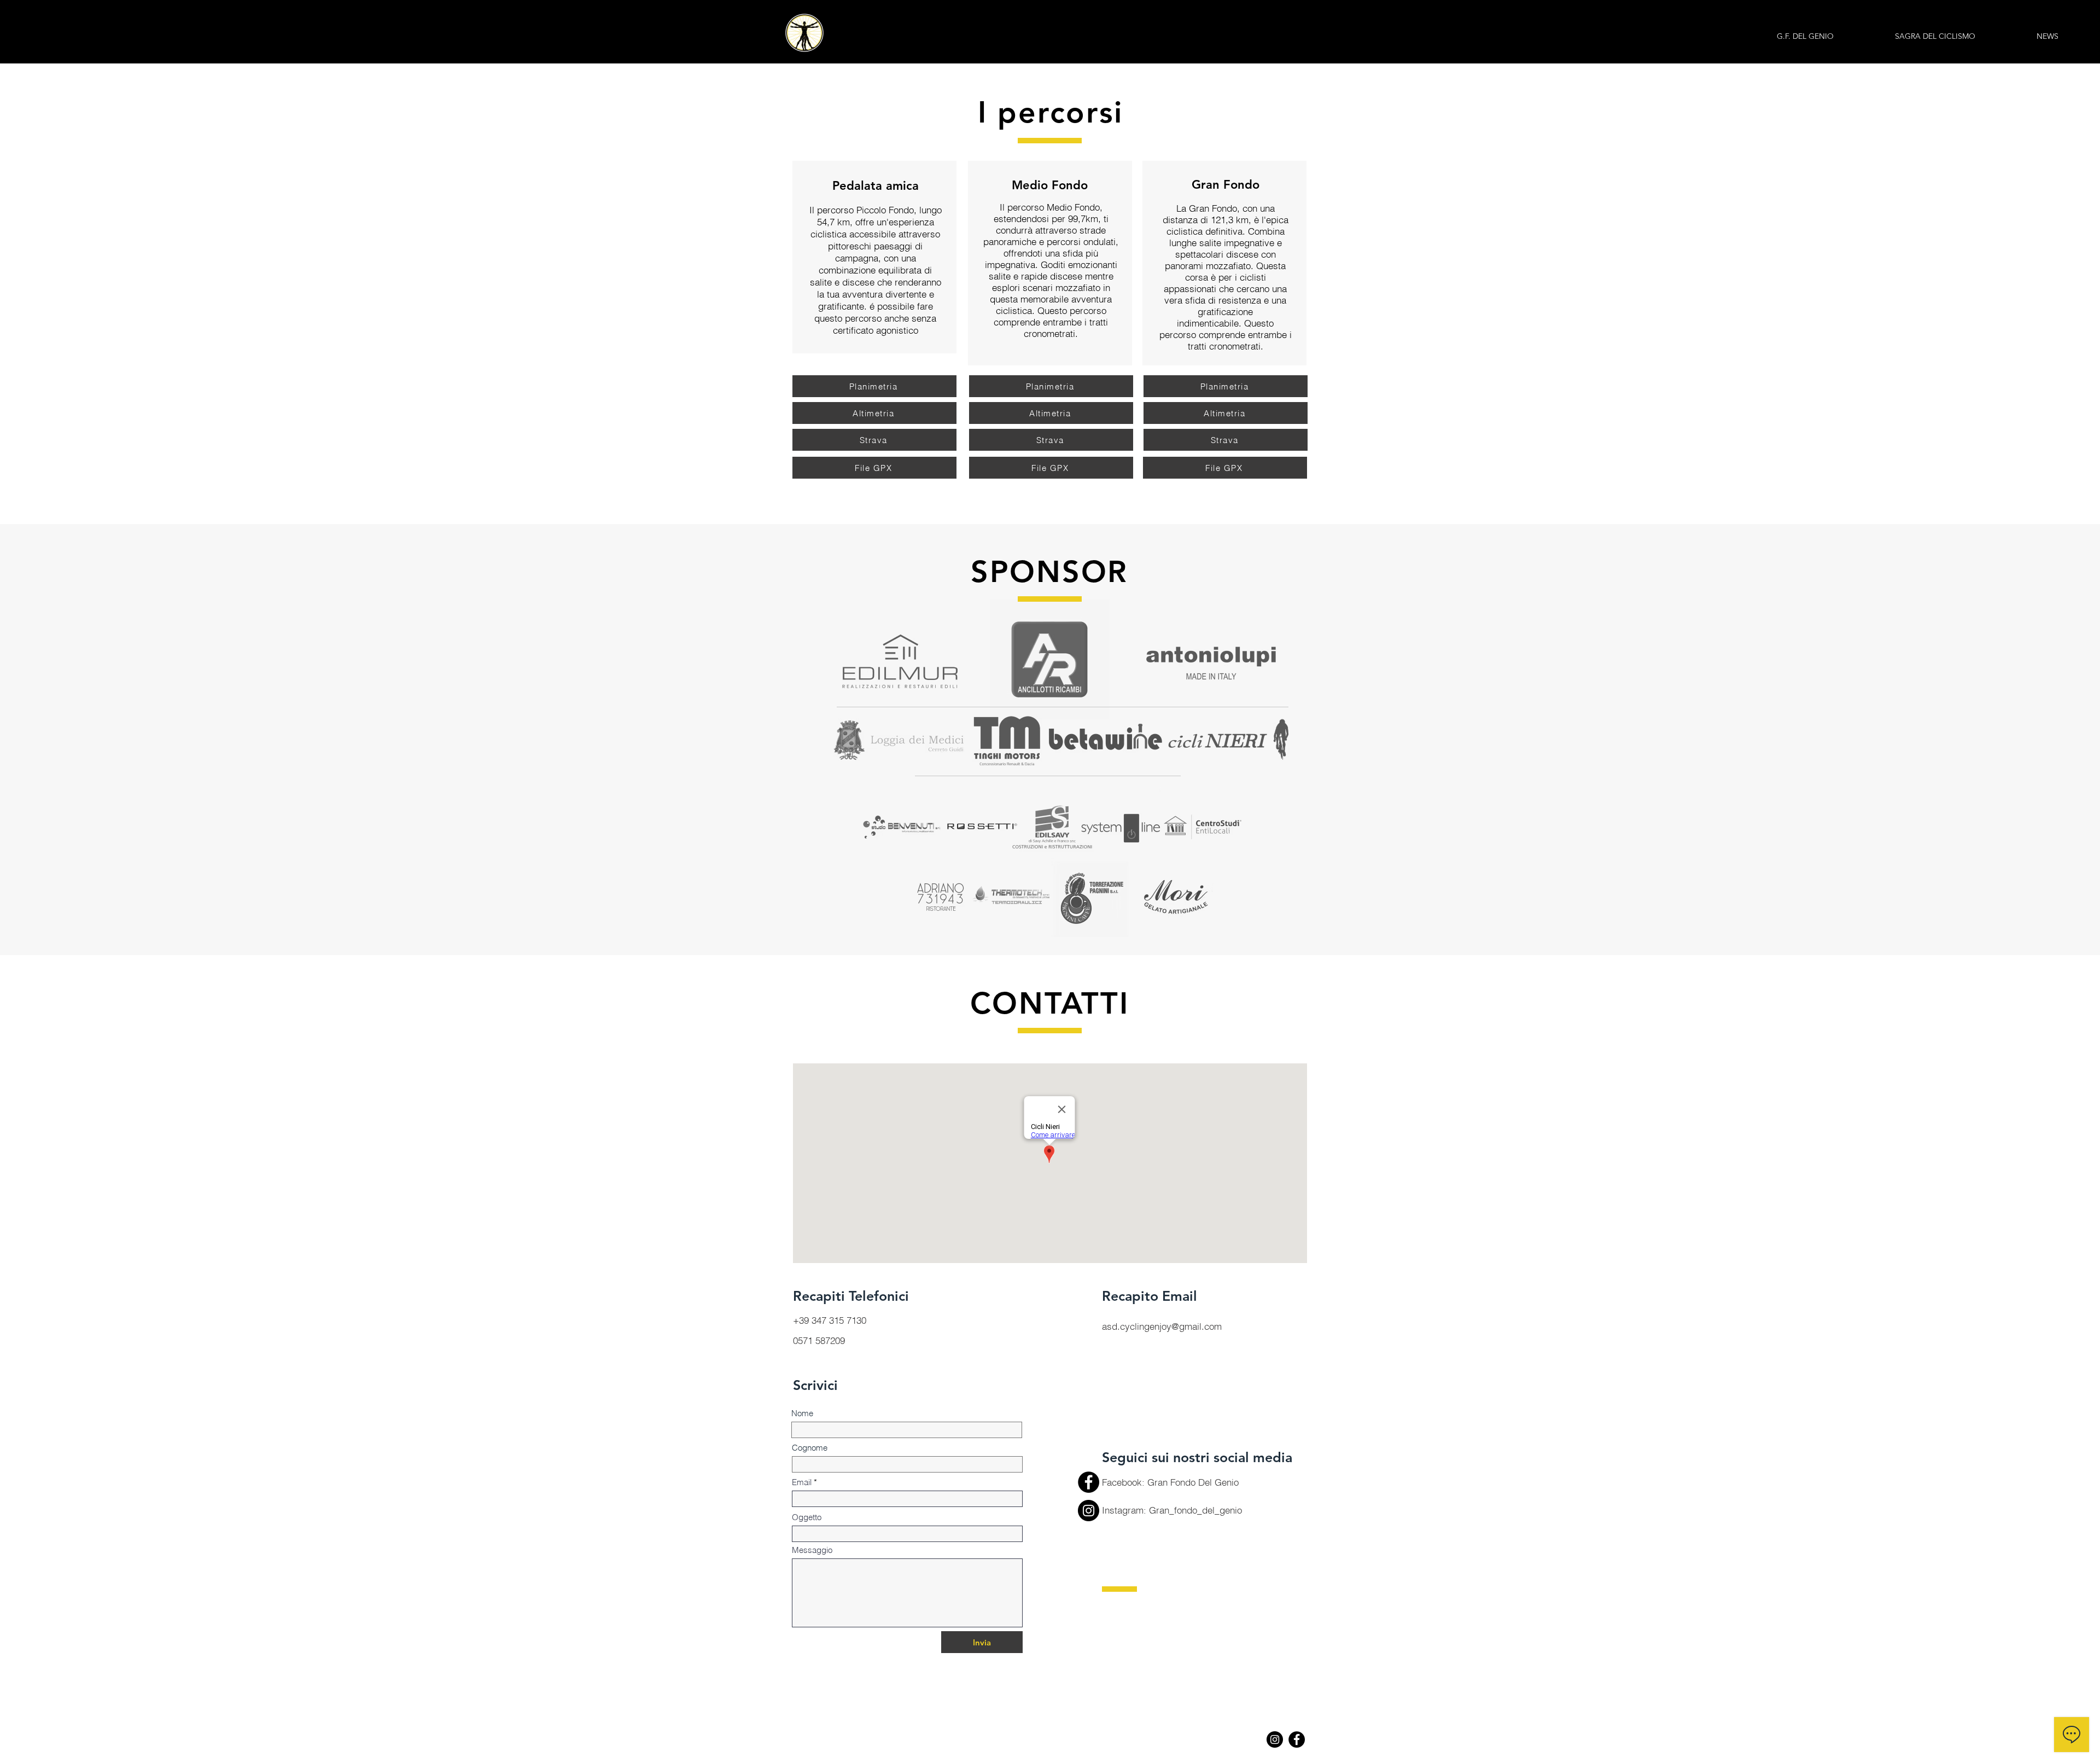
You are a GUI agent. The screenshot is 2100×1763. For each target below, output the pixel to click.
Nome (802, 1413)
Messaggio (812, 1550)
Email (802, 1482)
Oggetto (807, 1517)
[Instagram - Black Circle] (1275, 1739)
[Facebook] (1089, 1482)
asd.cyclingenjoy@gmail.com (1162, 1326)
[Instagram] (1089, 1511)
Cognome (810, 1448)
